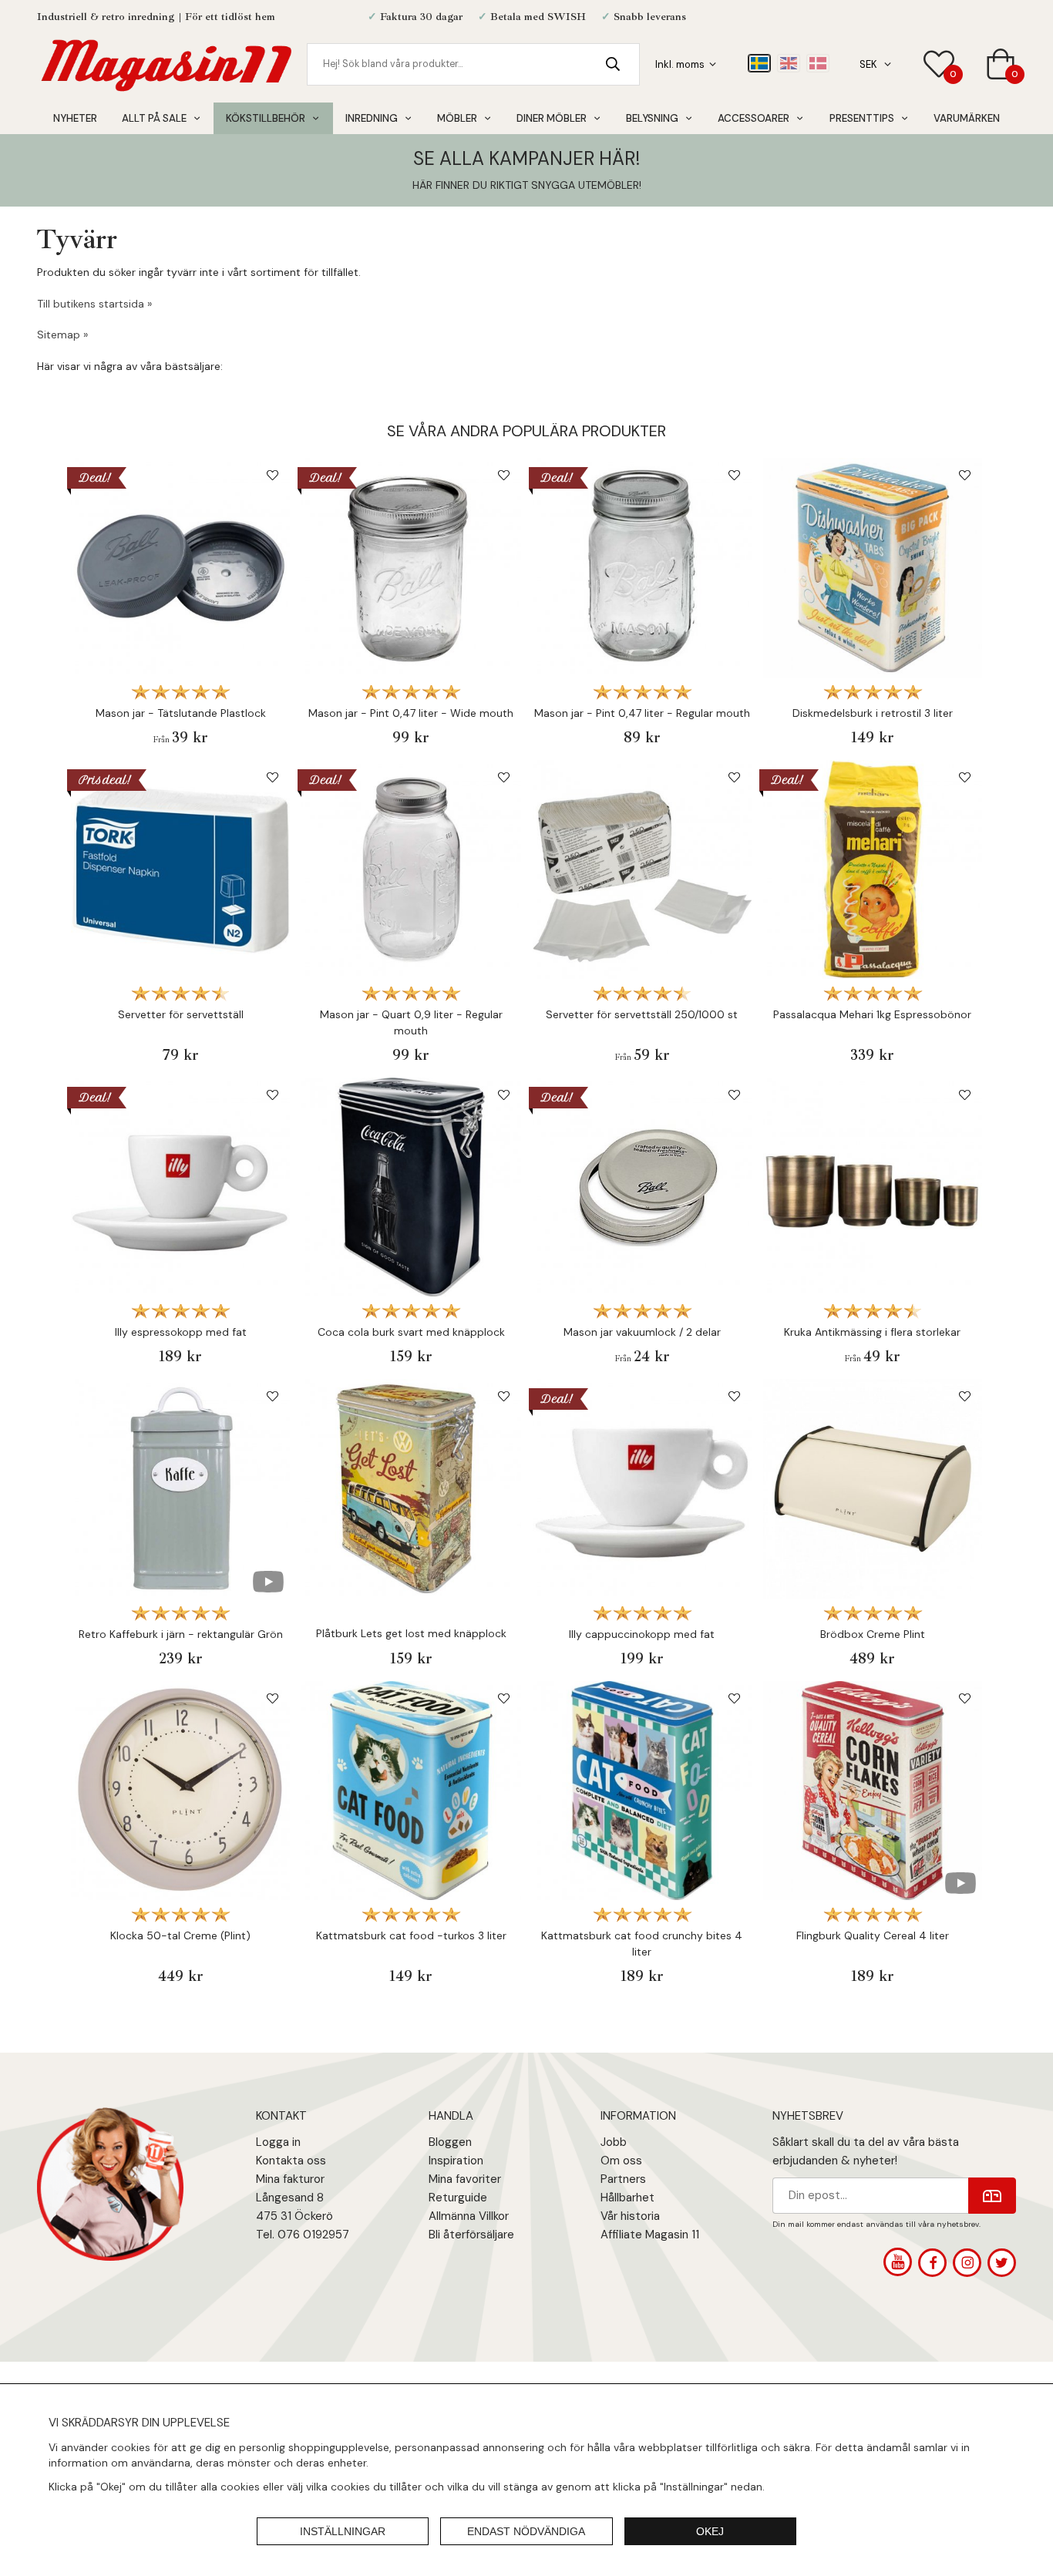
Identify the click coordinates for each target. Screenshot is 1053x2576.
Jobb (614, 2142)
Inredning (372, 118)
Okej (710, 2531)
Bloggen (450, 2142)
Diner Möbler (552, 118)
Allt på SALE (154, 118)
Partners (623, 2179)
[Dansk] (818, 63)
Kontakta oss (291, 2161)
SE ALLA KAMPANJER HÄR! (526, 158)
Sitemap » (62, 335)
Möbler (457, 118)
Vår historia (630, 2216)
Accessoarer (754, 118)
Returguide (458, 2198)
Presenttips (862, 118)
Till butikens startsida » (94, 304)
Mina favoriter (465, 2179)
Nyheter (75, 118)
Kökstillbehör (266, 118)
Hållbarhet (627, 2198)
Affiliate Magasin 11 (650, 2235)
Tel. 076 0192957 (303, 2235)
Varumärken (967, 118)
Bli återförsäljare (471, 2235)
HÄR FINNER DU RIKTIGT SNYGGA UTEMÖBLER (526, 185)
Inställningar (343, 2531)
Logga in (278, 2142)
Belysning (652, 118)
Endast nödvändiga (526, 2531)
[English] (789, 63)
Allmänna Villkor (469, 2216)
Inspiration (456, 2161)
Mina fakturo (288, 2179)
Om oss (621, 2161)
